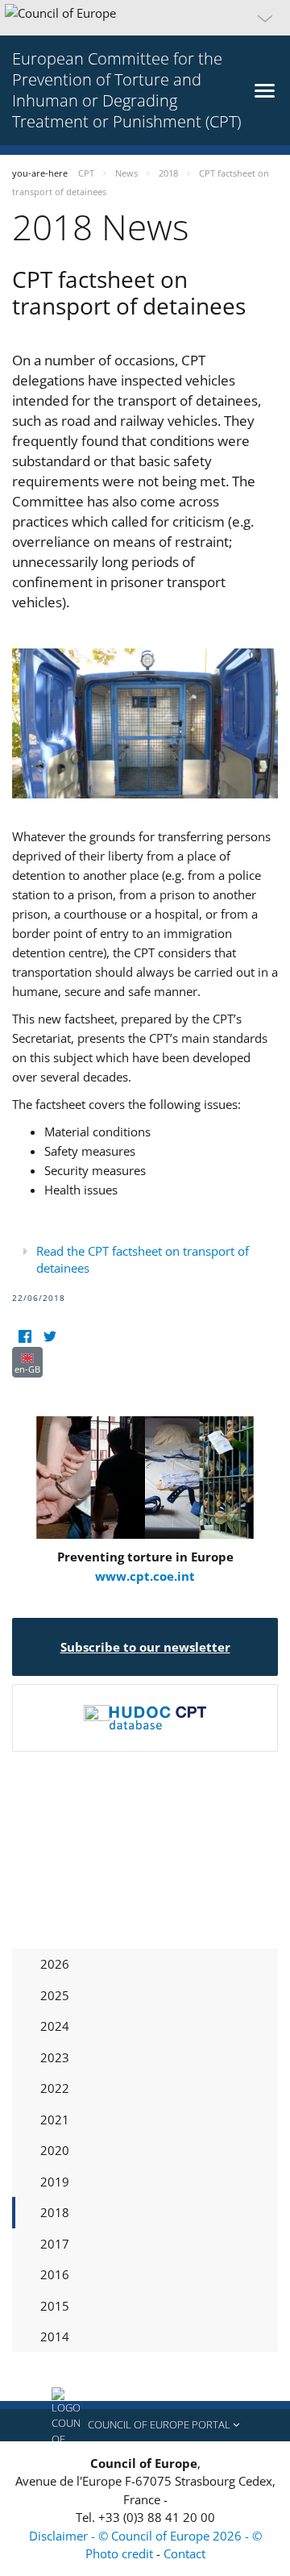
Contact (184, 2553)
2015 (55, 2306)
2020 (55, 2150)
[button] (145, 18)
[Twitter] (50, 1337)
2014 (55, 2336)
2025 (55, 1995)
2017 (55, 2244)
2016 (55, 2274)
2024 (55, 2026)
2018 (55, 2212)
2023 (55, 2057)
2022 (55, 2088)
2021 (55, 2120)
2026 (55, 1964)
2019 (55, 2182)
